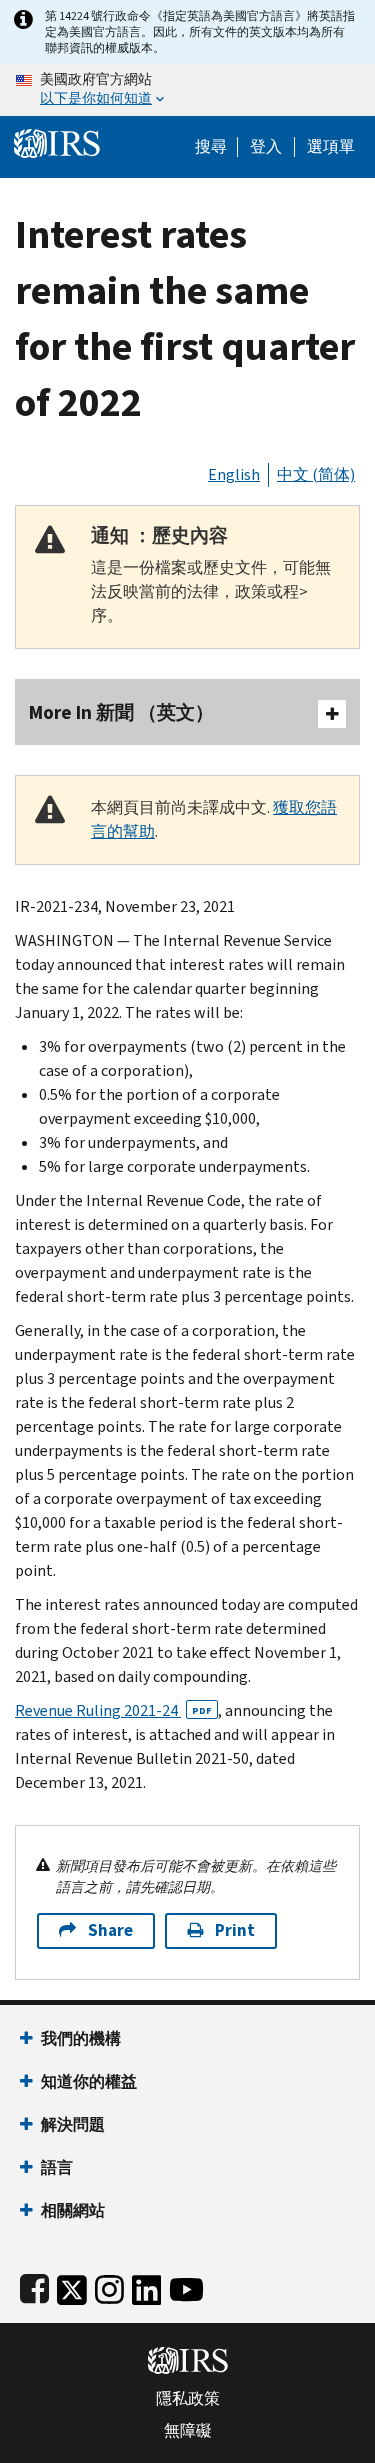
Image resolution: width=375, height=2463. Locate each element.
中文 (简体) (316, 474)
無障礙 (188, 2431)
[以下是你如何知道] (187, 90)
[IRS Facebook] (34, 2285)
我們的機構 (81, 2038)
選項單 (331, 147)
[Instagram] (109, 2285)
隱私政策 (188, 2399)
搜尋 (211, 147)
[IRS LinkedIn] (147, 2285)
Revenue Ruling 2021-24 (113, 1710)
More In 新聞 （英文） (121, 712)
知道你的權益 (89, 2081)
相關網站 (73, 2210)
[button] (266, 147)
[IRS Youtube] (186, 2285)
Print (235, 1930)
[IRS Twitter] (72, 2285)
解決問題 (73, 2124)
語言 (57, 2167)
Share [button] (110, 1930)
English (234, 474)
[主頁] (57, 141)
